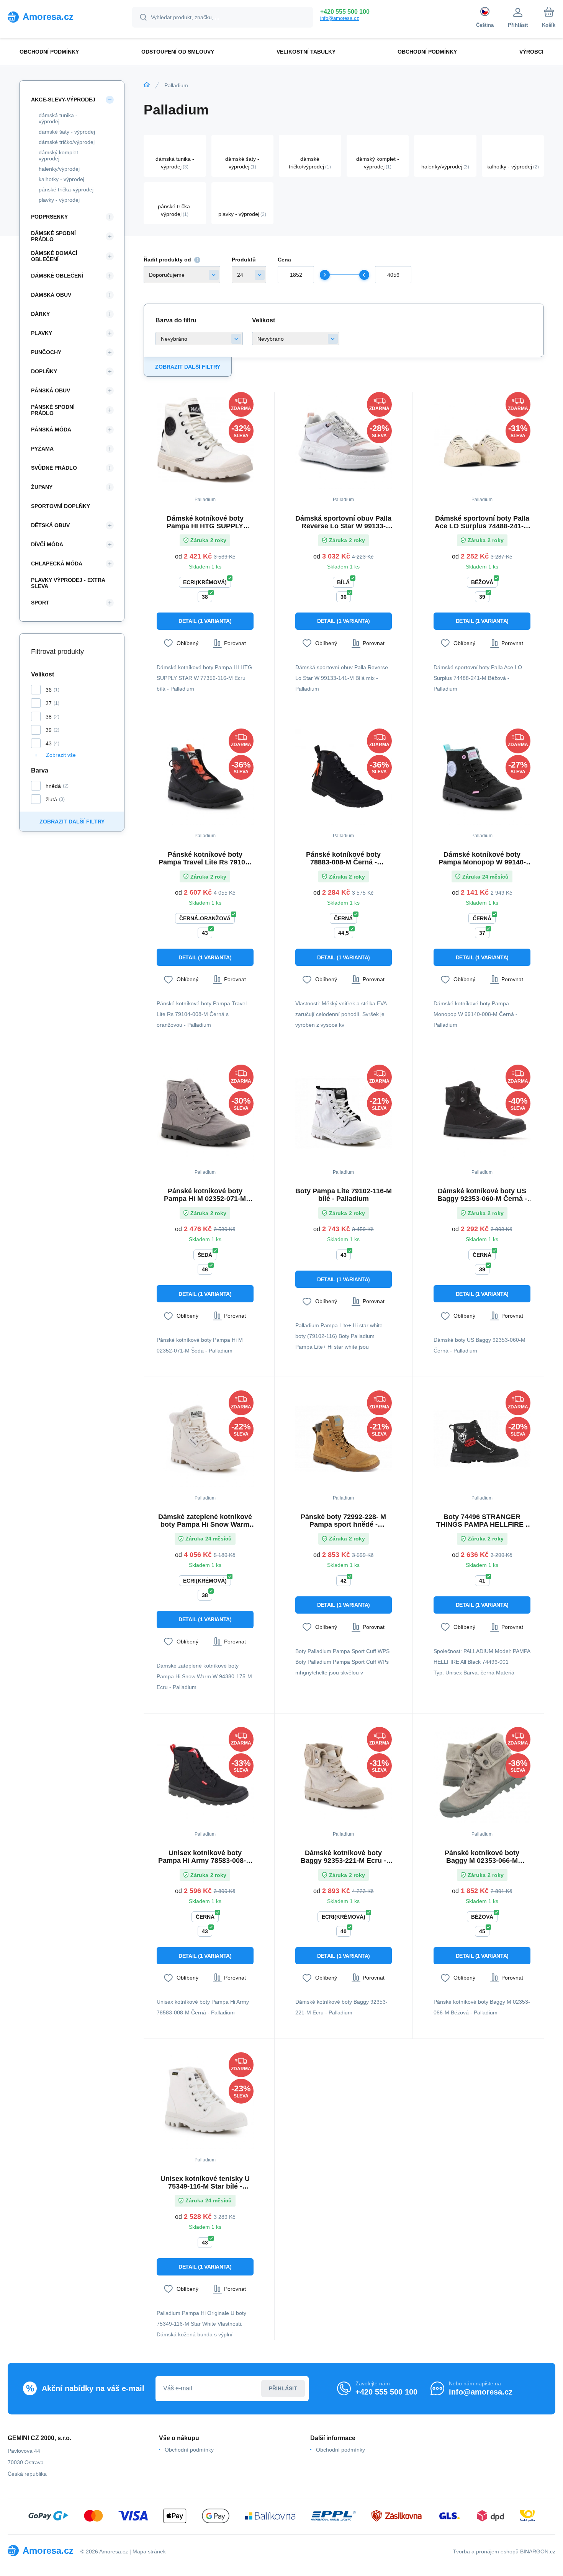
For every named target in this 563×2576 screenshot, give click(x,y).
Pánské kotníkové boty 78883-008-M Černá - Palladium (343, 858)
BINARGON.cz (538, 2551)
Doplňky (44, 371)
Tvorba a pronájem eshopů (486, 2551)
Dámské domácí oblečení (54, 256)
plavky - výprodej (59, 200)
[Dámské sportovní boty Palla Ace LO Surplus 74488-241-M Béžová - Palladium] (482, 440)
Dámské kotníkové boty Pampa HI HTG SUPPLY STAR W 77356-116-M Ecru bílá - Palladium (205, 522)
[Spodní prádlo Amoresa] (147, 85)
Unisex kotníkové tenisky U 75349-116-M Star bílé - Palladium (205, 2182)
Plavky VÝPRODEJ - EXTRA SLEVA (68, 583)
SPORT (40, 603)
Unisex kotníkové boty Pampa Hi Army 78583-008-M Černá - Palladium (205, 1857)
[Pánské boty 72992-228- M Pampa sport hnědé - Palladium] (344, 1439)
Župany (42, 487)
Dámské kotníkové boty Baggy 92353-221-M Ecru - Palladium (343, 1857)
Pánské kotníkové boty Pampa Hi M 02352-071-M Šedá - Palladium (205, 1195)
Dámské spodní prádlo (53, 236)
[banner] (60, 17)
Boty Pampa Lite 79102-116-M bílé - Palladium (344, 1195)
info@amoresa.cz (340, 18)
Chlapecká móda (57, 564)
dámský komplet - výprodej (60, 155)
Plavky (42, 333)
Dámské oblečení (57, 276)
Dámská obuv (51, 295)
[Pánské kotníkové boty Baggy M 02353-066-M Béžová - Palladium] (482, 1775)
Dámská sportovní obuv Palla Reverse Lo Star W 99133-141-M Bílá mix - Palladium (343, 522)
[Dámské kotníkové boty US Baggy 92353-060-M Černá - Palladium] (482, 1113)
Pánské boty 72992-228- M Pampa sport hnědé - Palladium (343, 1521)
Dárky (40, 314)
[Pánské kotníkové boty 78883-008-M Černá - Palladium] (344, 777)
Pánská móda (51, 430)
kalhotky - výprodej (61, 179)
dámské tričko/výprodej (67, 142)
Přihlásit (283, 2388)
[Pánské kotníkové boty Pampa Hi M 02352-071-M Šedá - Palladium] (205, 1113)
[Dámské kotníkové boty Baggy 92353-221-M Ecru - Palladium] (344, 1775)
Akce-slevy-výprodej (63, 100)
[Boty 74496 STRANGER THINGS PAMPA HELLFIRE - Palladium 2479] (482, 1439)
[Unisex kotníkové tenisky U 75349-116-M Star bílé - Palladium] (205, 2101)
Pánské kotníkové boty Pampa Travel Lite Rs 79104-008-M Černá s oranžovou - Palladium (205, 858)
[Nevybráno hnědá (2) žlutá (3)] (199, 339)
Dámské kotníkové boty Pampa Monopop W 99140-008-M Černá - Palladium (482, 858)
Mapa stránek (149, 2551)
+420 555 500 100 (345, 12)
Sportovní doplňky (61, 506)
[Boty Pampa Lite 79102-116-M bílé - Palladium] (344, 1113)
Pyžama (42, 449)
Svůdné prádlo (54, 468)
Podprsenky (49, 217)
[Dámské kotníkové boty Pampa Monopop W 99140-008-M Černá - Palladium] (482, 777)
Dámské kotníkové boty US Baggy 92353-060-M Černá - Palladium (482, 1195)
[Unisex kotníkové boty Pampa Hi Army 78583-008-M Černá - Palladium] (205, 1775)
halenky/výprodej (59, 169)
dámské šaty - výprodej (67, 132)
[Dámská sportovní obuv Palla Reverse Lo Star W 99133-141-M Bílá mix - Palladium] (344, 440)
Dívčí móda (47, 544)
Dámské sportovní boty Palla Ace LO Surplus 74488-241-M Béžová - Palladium (482, 522)
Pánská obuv (51, 390)
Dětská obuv (50, 525)
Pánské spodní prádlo (53, 410)
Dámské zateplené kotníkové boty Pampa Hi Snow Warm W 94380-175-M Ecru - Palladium (205, 1521)
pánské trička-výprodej (66, 189)
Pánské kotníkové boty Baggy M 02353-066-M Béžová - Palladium (482, 1857)
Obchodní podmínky (189, 2450)
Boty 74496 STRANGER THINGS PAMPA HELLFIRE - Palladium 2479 (482, 1521)
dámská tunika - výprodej (58, 118)
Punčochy (46, 352)
